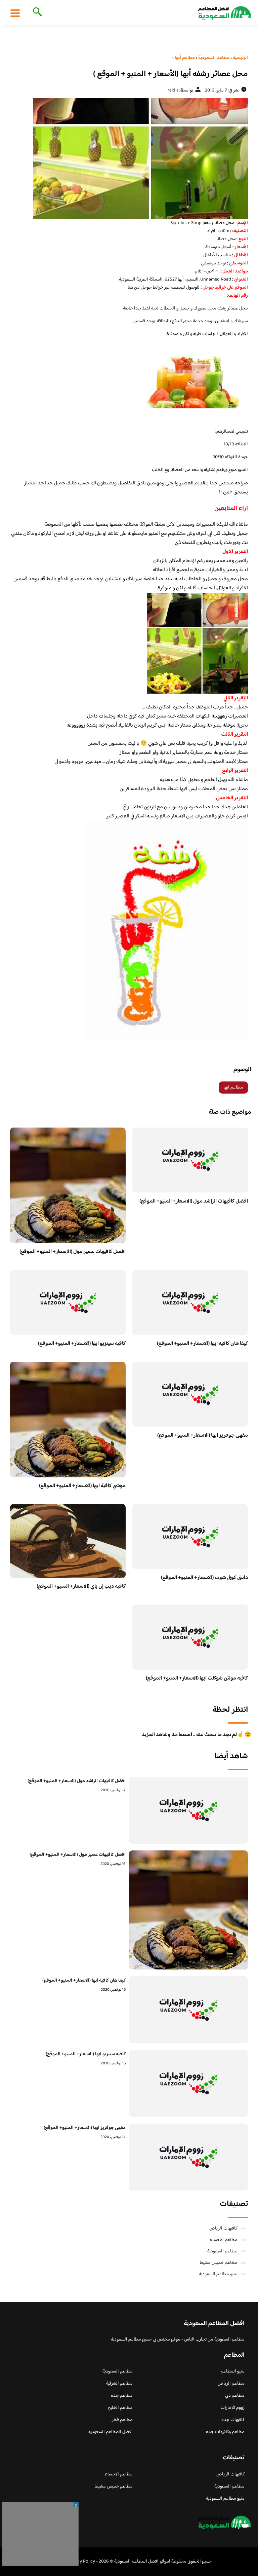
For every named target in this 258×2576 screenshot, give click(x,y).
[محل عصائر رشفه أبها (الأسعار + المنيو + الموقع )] (129, 158)
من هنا (134, 288)
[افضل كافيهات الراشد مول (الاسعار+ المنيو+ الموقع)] (188, 1810)
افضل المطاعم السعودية (111, 2432)
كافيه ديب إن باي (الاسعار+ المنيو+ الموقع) (81, 1587)
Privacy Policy (81, 2562)
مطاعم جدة (122, 2396)
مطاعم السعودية (222, 2251)
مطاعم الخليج (120, 2408)
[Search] (36, 12)
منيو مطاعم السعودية (218, 2274)
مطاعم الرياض (231, 2384)
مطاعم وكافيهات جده (225, 2432)
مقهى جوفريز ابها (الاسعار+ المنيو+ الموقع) (203, 1436)
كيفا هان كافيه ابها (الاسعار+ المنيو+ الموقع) (202, 1344)
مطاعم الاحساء (224, 2240)
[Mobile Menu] (15, 13)
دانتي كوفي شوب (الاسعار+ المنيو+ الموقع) (204, 1578)
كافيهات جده (233, 2420)
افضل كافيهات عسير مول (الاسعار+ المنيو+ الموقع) (73, 1252)
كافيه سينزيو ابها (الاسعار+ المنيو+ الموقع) (82, 1344)
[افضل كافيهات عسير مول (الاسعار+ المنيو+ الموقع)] (188, 1910)
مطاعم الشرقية (119, 2384)
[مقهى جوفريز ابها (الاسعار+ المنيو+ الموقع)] (188, 2157)
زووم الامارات (233, 2408)
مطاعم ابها (233, 1088)
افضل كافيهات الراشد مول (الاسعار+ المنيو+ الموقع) (194, 1201)
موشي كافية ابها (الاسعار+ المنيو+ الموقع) (82, 1486)
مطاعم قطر (122, 2420)
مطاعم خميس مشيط (219, 2263)
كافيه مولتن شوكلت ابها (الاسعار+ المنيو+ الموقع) (197, 1678)
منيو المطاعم (233, 2371)
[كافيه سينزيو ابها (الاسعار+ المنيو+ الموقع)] (188, 2083)
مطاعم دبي (235, 2396)
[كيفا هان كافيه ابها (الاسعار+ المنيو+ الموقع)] (188, 2010)
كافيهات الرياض (223, 2229)
